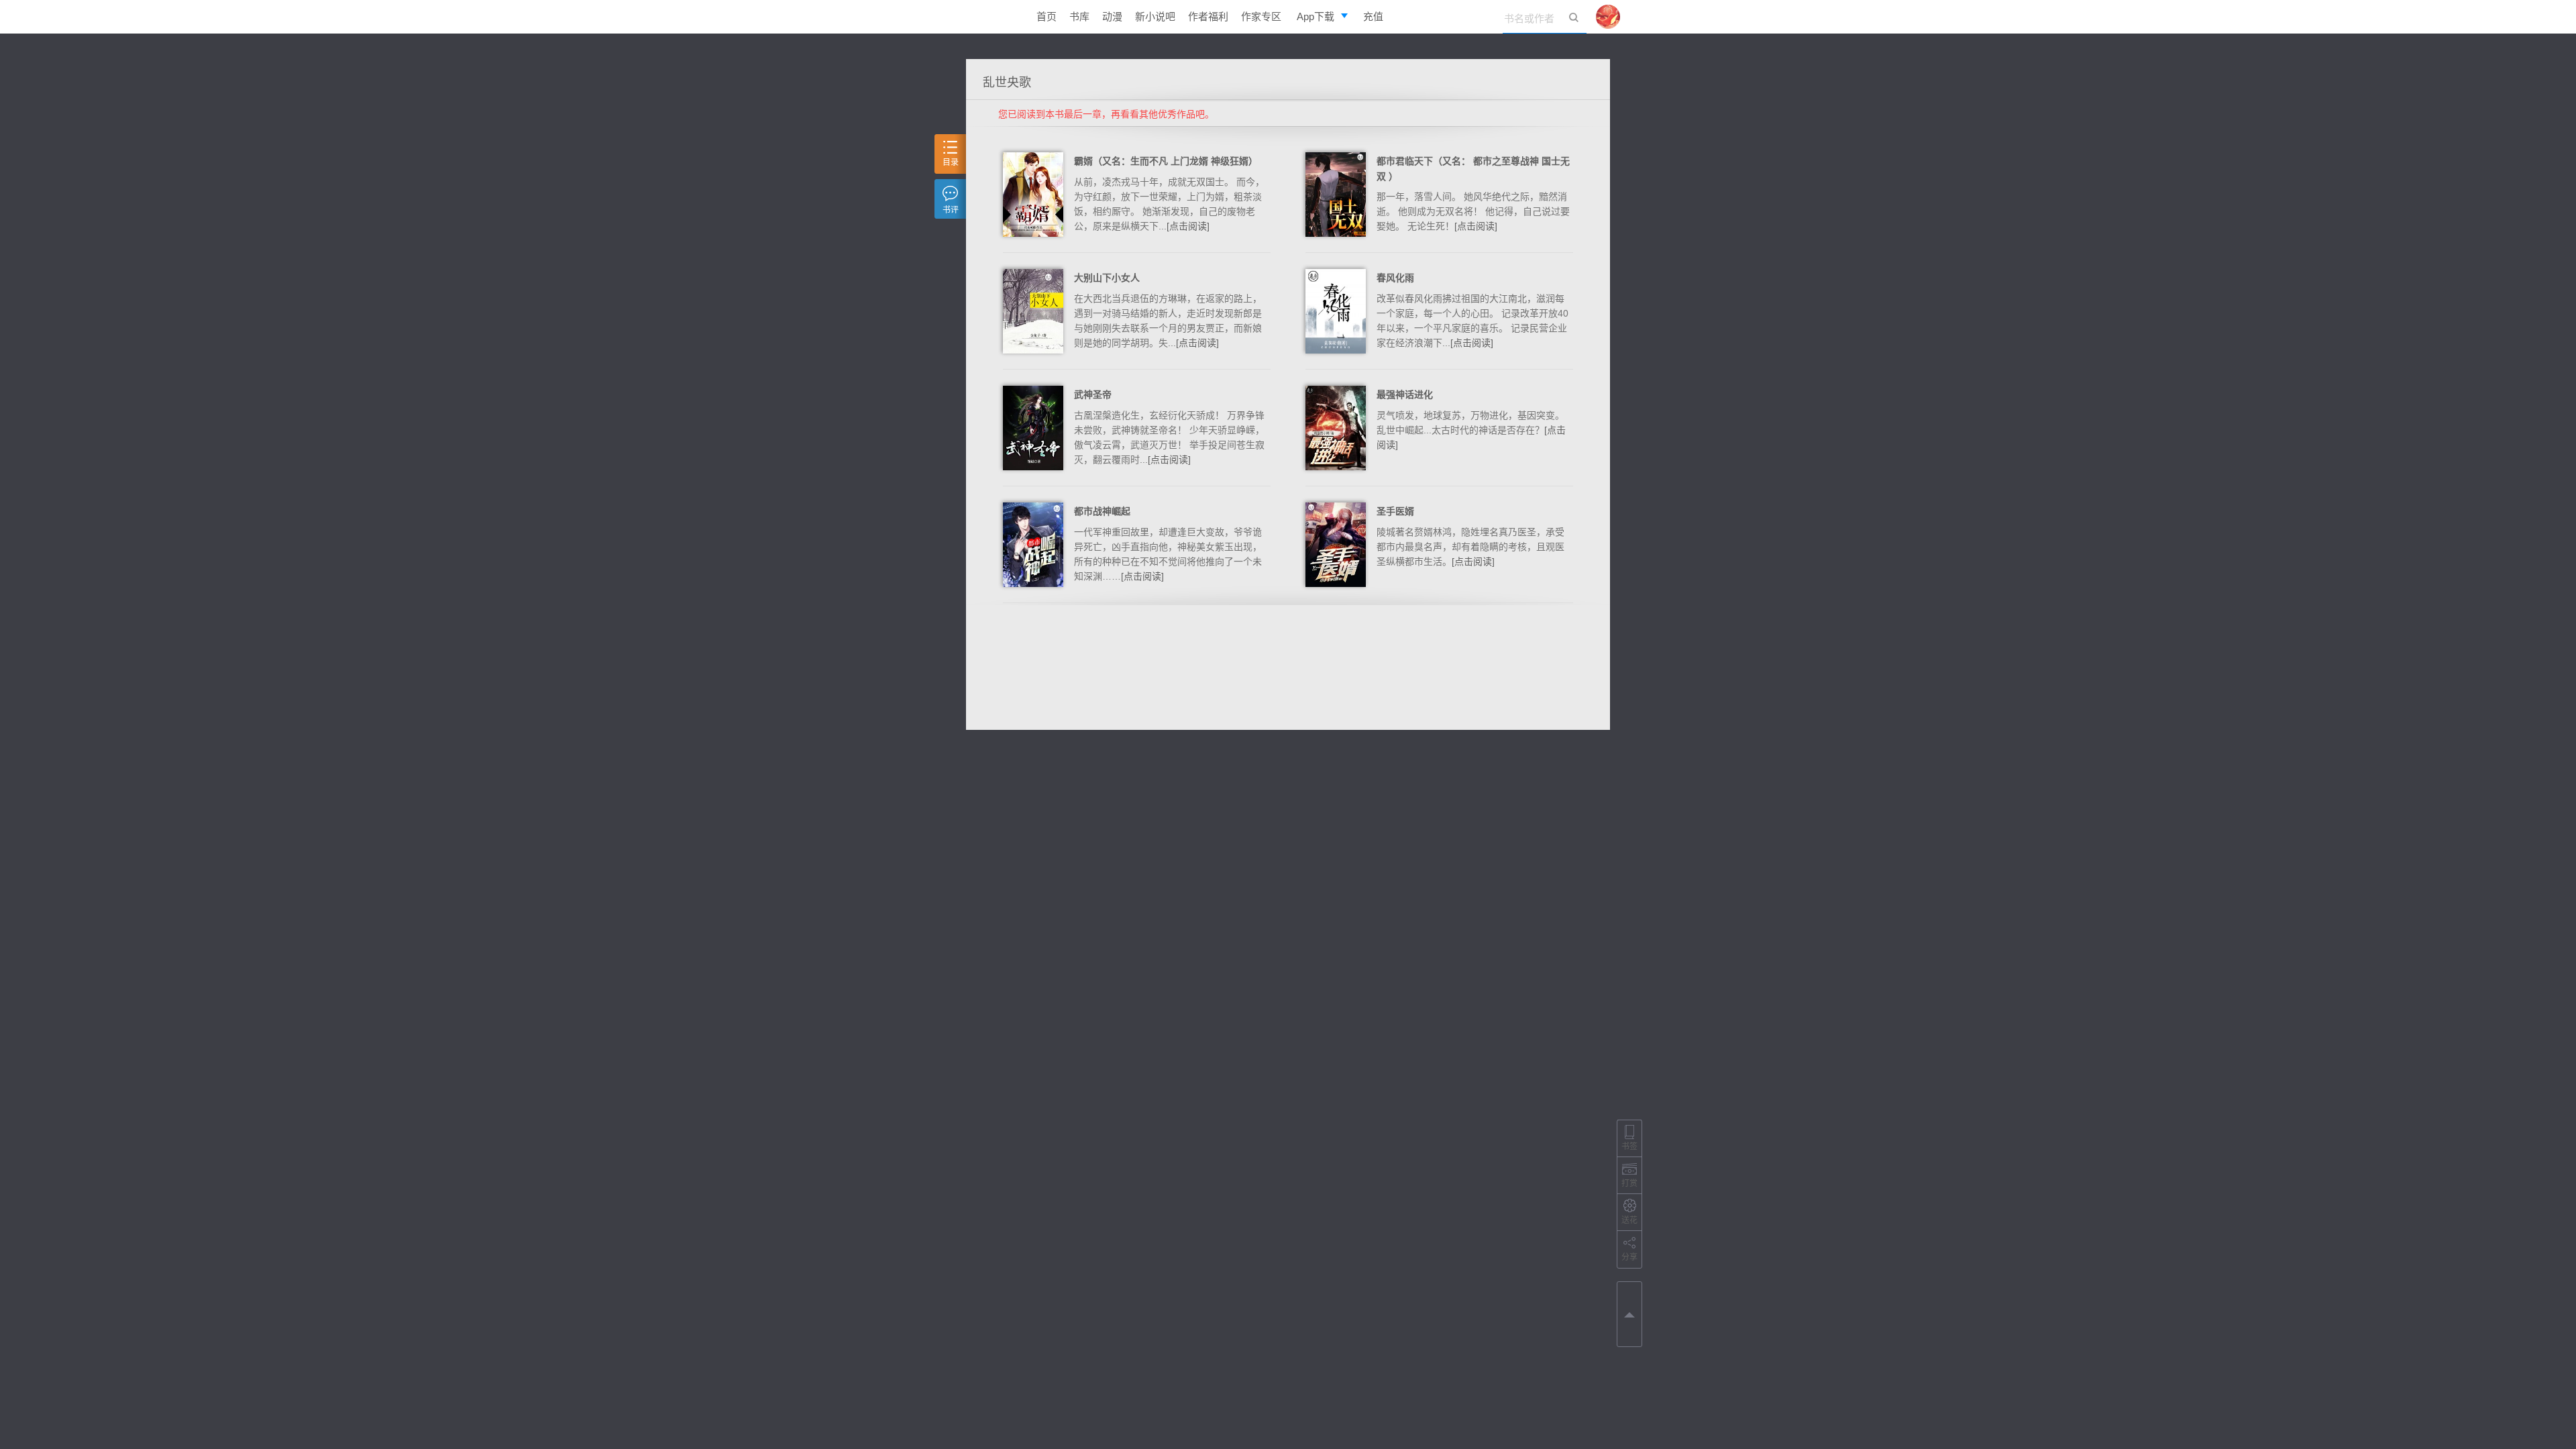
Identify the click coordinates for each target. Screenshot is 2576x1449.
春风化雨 (1395, 278)
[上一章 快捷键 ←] (1629, 1312)
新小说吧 (1155, 16)
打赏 (1629, 1183)
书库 (1079, 16)
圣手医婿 (1395, 511)
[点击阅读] (1188, 226)
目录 (951, 162)
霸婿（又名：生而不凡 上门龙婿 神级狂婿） (1166, 161)
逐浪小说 (989, 17)
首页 (1046, 16)
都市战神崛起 (1102, 511)
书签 (1629, 1146)
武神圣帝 (1093, 394)
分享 (1629, 1257)
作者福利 (1208, 16)
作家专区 (1261, 16)
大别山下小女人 (1107, 278)
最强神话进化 (1405, 394)
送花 (1629, 1220)
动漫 (1112, 16)
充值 (1373, 16)
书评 (951, 210)
